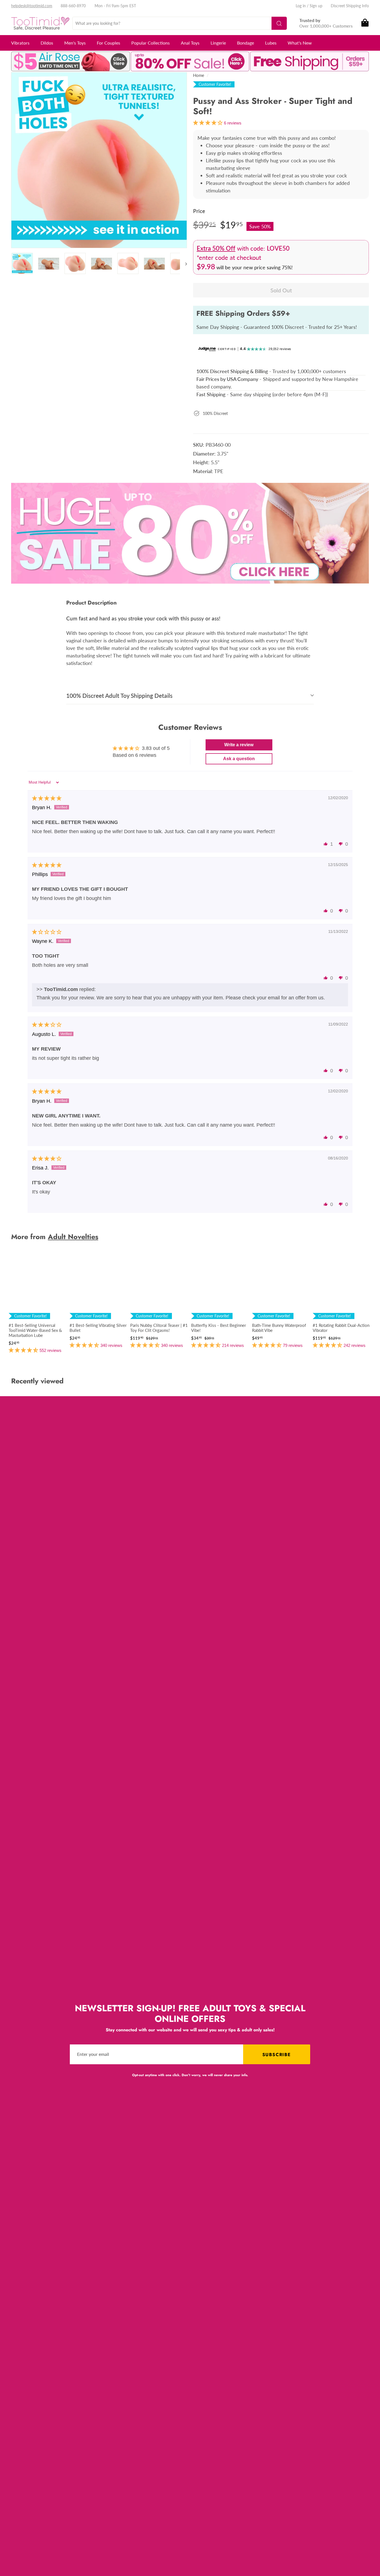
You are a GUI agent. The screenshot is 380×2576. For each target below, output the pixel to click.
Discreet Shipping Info (350, 6)
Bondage (245, 43)
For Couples (108, 43)
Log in (301, 6)
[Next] (183, 263)
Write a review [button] (239, 745)
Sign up (316, 6)
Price (199, 211)
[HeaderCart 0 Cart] (365, 23)
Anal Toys (190, 43)
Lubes (271, 43)
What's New (300, 43)
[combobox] (180, 23)
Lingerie (218, 43)
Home (199, 75)
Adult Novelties (73, 1237)
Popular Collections (150, 43)
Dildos (47, 43)
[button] (326, 844)
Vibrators (20, 43)
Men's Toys (75, 43)
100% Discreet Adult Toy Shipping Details (119, 695)
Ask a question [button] (239, 759)
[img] (47, 798)
